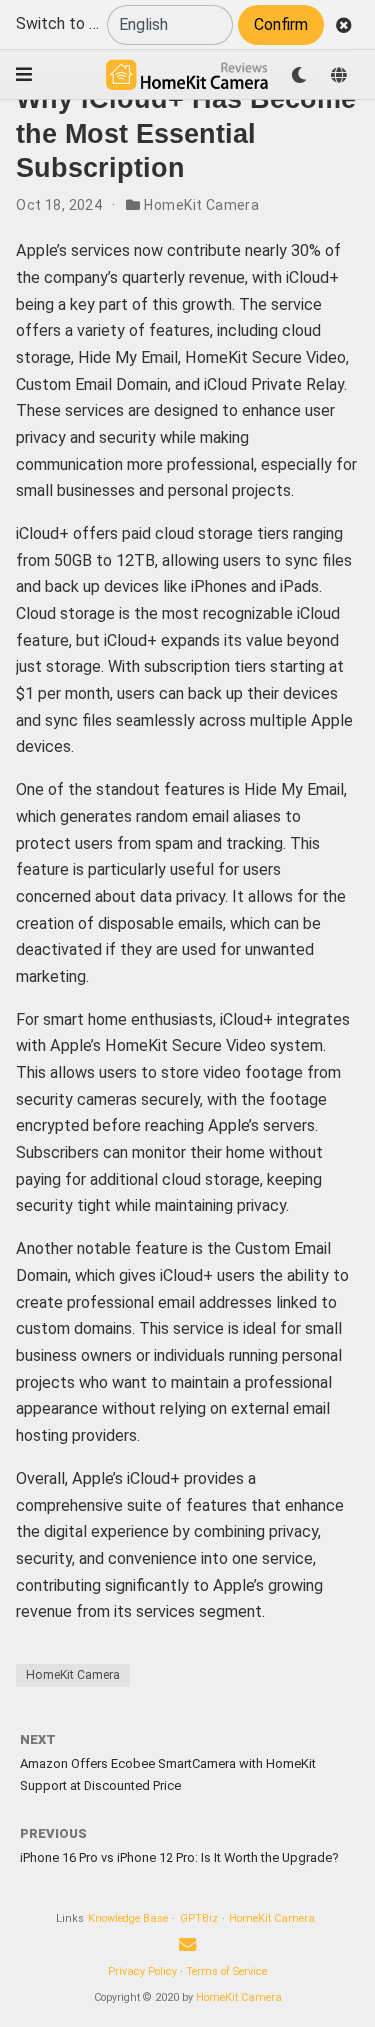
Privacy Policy (142, 1971)
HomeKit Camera (201, 205)
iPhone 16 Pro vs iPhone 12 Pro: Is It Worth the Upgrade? (179, 1857)
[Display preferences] (299, 75)
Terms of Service (226, 1971)
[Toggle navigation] (24, 74)
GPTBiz (199, 1918)
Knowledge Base (128, 1918)
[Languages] (339, 75)
